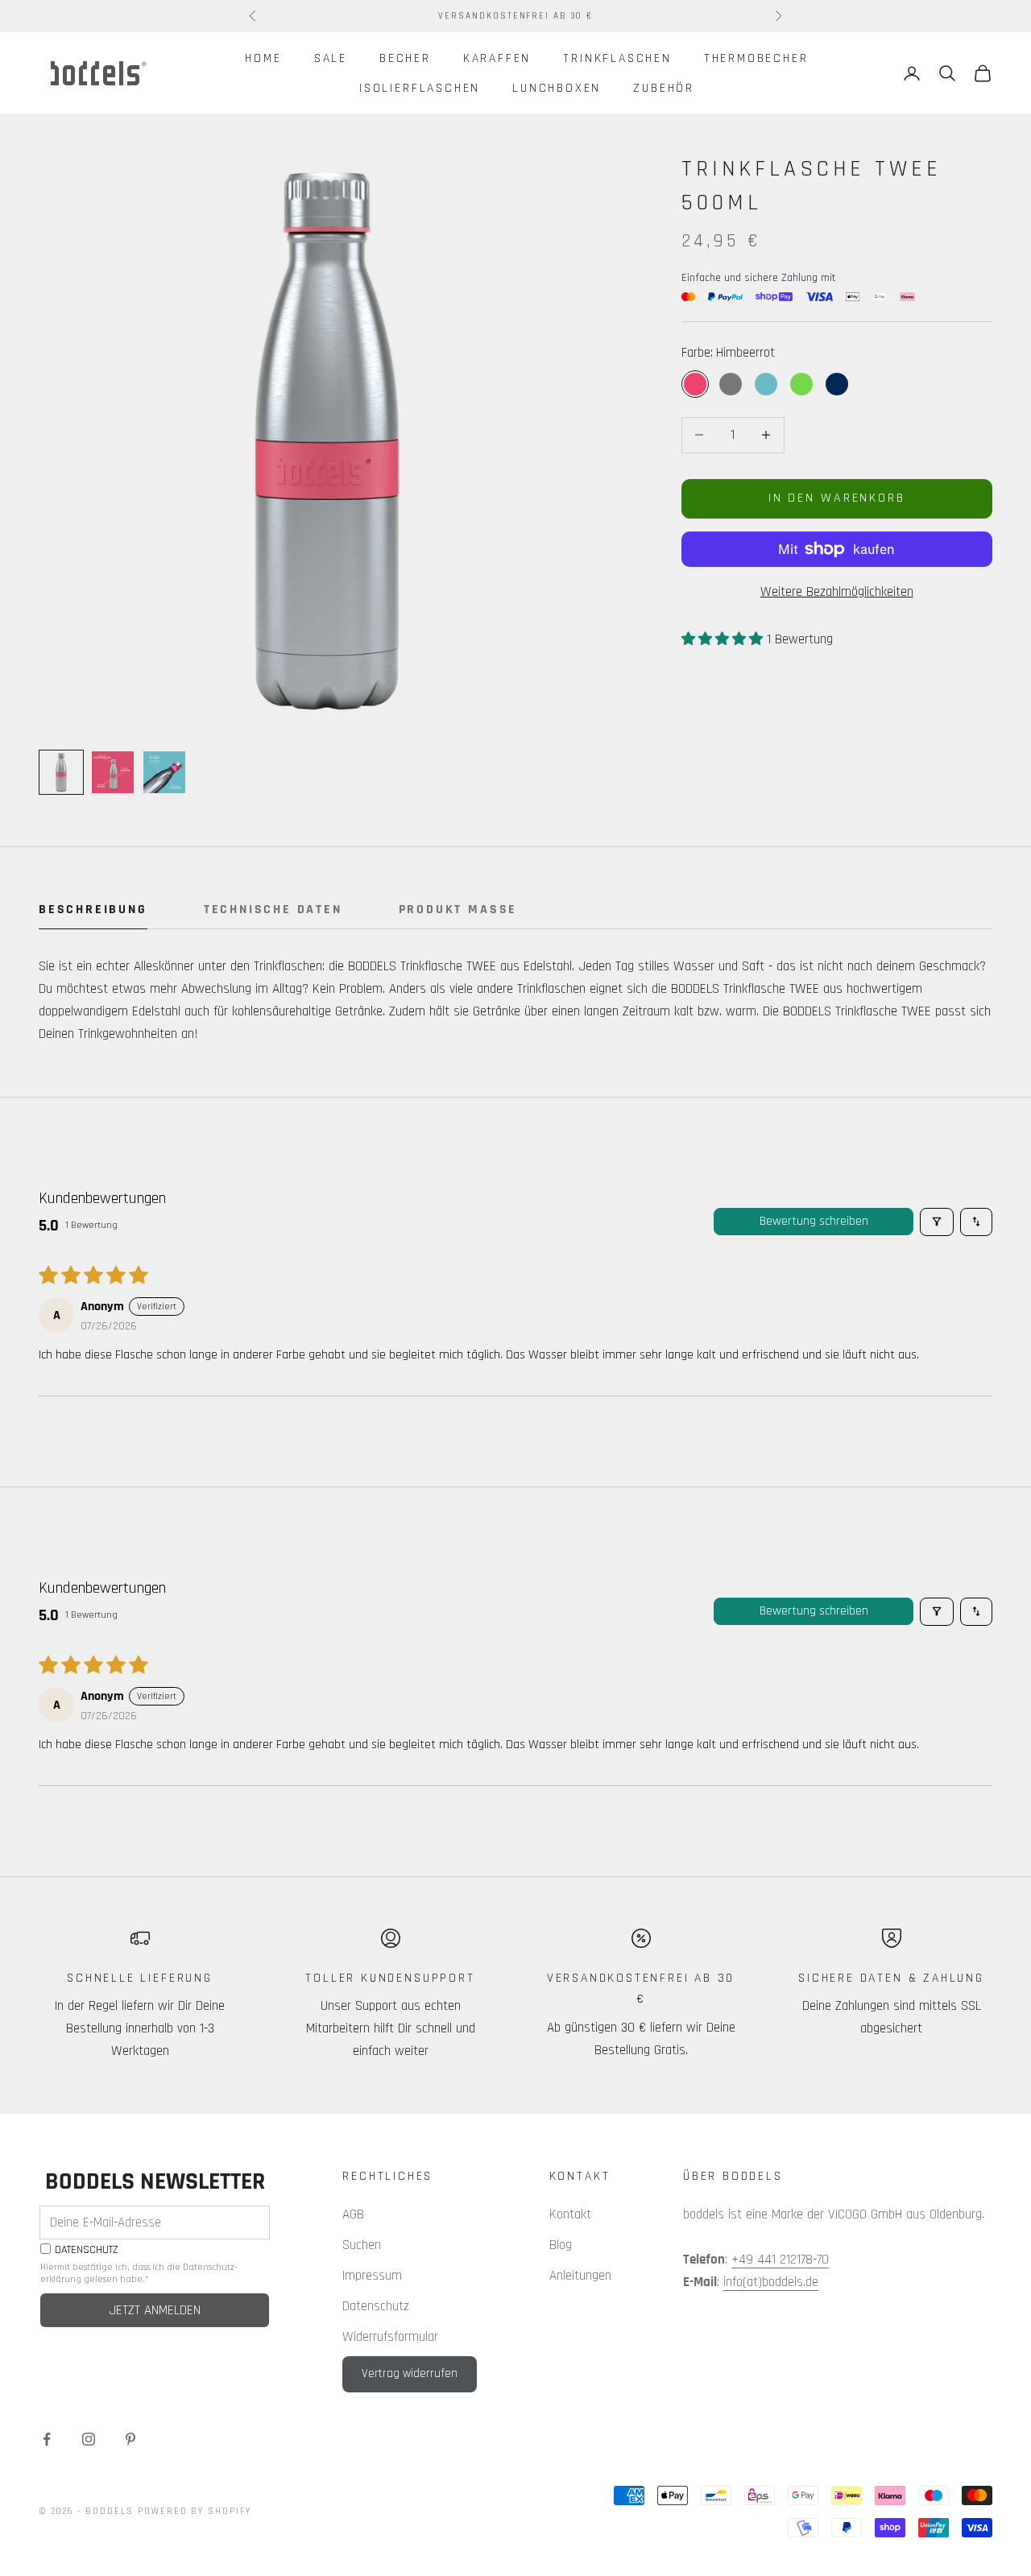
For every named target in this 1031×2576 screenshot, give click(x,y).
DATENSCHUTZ (87, 2250)
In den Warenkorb (837, 498)
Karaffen (497, 58)
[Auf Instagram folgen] (89, 2439)
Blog (561, 2245)
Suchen (362, 2245)
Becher (405, 58)
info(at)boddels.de (771, 2282)
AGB (353, 2214)
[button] (724, 639)
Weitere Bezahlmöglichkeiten (837, 592)
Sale (331, 58)
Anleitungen (580, 2276)
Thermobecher (756, 58)
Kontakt (570, 2214)
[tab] (93, 914)
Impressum (372, 2276)
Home (263, 58)
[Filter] (937, 1222)
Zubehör (664, 88)
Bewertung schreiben (814, 1221)
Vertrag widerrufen (410, 2373)
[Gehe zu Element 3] (164, 772)
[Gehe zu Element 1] (61, 772)
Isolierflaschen (420, 88)
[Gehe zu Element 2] (113, 772)
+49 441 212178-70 (780, 2260)
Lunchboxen (557, 88)
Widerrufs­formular (390, 2337)
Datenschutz (376, 2306)
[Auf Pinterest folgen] (130, 2439)
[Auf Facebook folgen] (47, 2439)
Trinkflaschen (617, 58)
